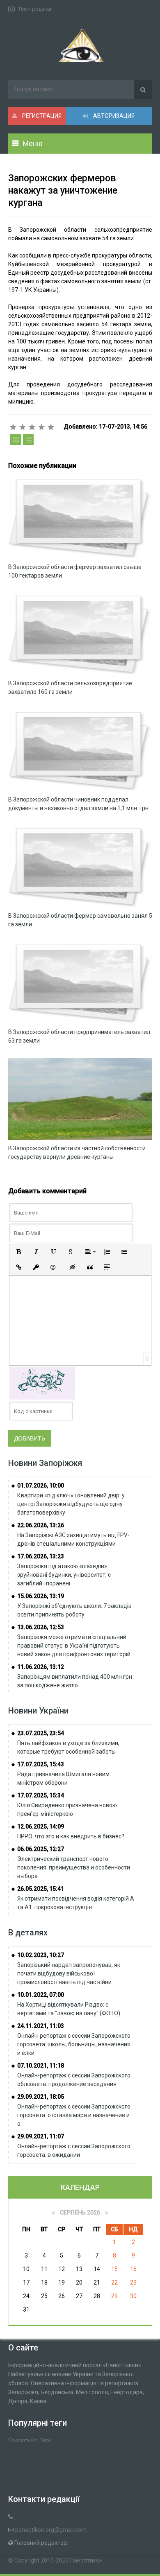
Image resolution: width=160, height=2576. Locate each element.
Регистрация (41, 116)
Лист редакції (35, 9)
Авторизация (113, 116)
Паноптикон (86, 2560)
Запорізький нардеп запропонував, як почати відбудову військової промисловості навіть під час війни (69, 1973)
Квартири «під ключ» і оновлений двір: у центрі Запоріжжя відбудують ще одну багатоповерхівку (71, 1504)
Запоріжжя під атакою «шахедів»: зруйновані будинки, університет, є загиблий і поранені (64, 1575)
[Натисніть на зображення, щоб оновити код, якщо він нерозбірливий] (42, 1383)
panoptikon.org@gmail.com (51, 2530)
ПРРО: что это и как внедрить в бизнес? (71, 1836)
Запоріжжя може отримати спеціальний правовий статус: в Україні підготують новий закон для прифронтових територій (74, 1646)
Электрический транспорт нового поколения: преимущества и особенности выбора (74, 1867)
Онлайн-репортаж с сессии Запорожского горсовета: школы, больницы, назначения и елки (74, 2044)
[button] (19, 1252)
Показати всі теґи (29, 2441)
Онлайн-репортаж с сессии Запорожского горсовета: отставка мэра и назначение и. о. (74, 2115)
